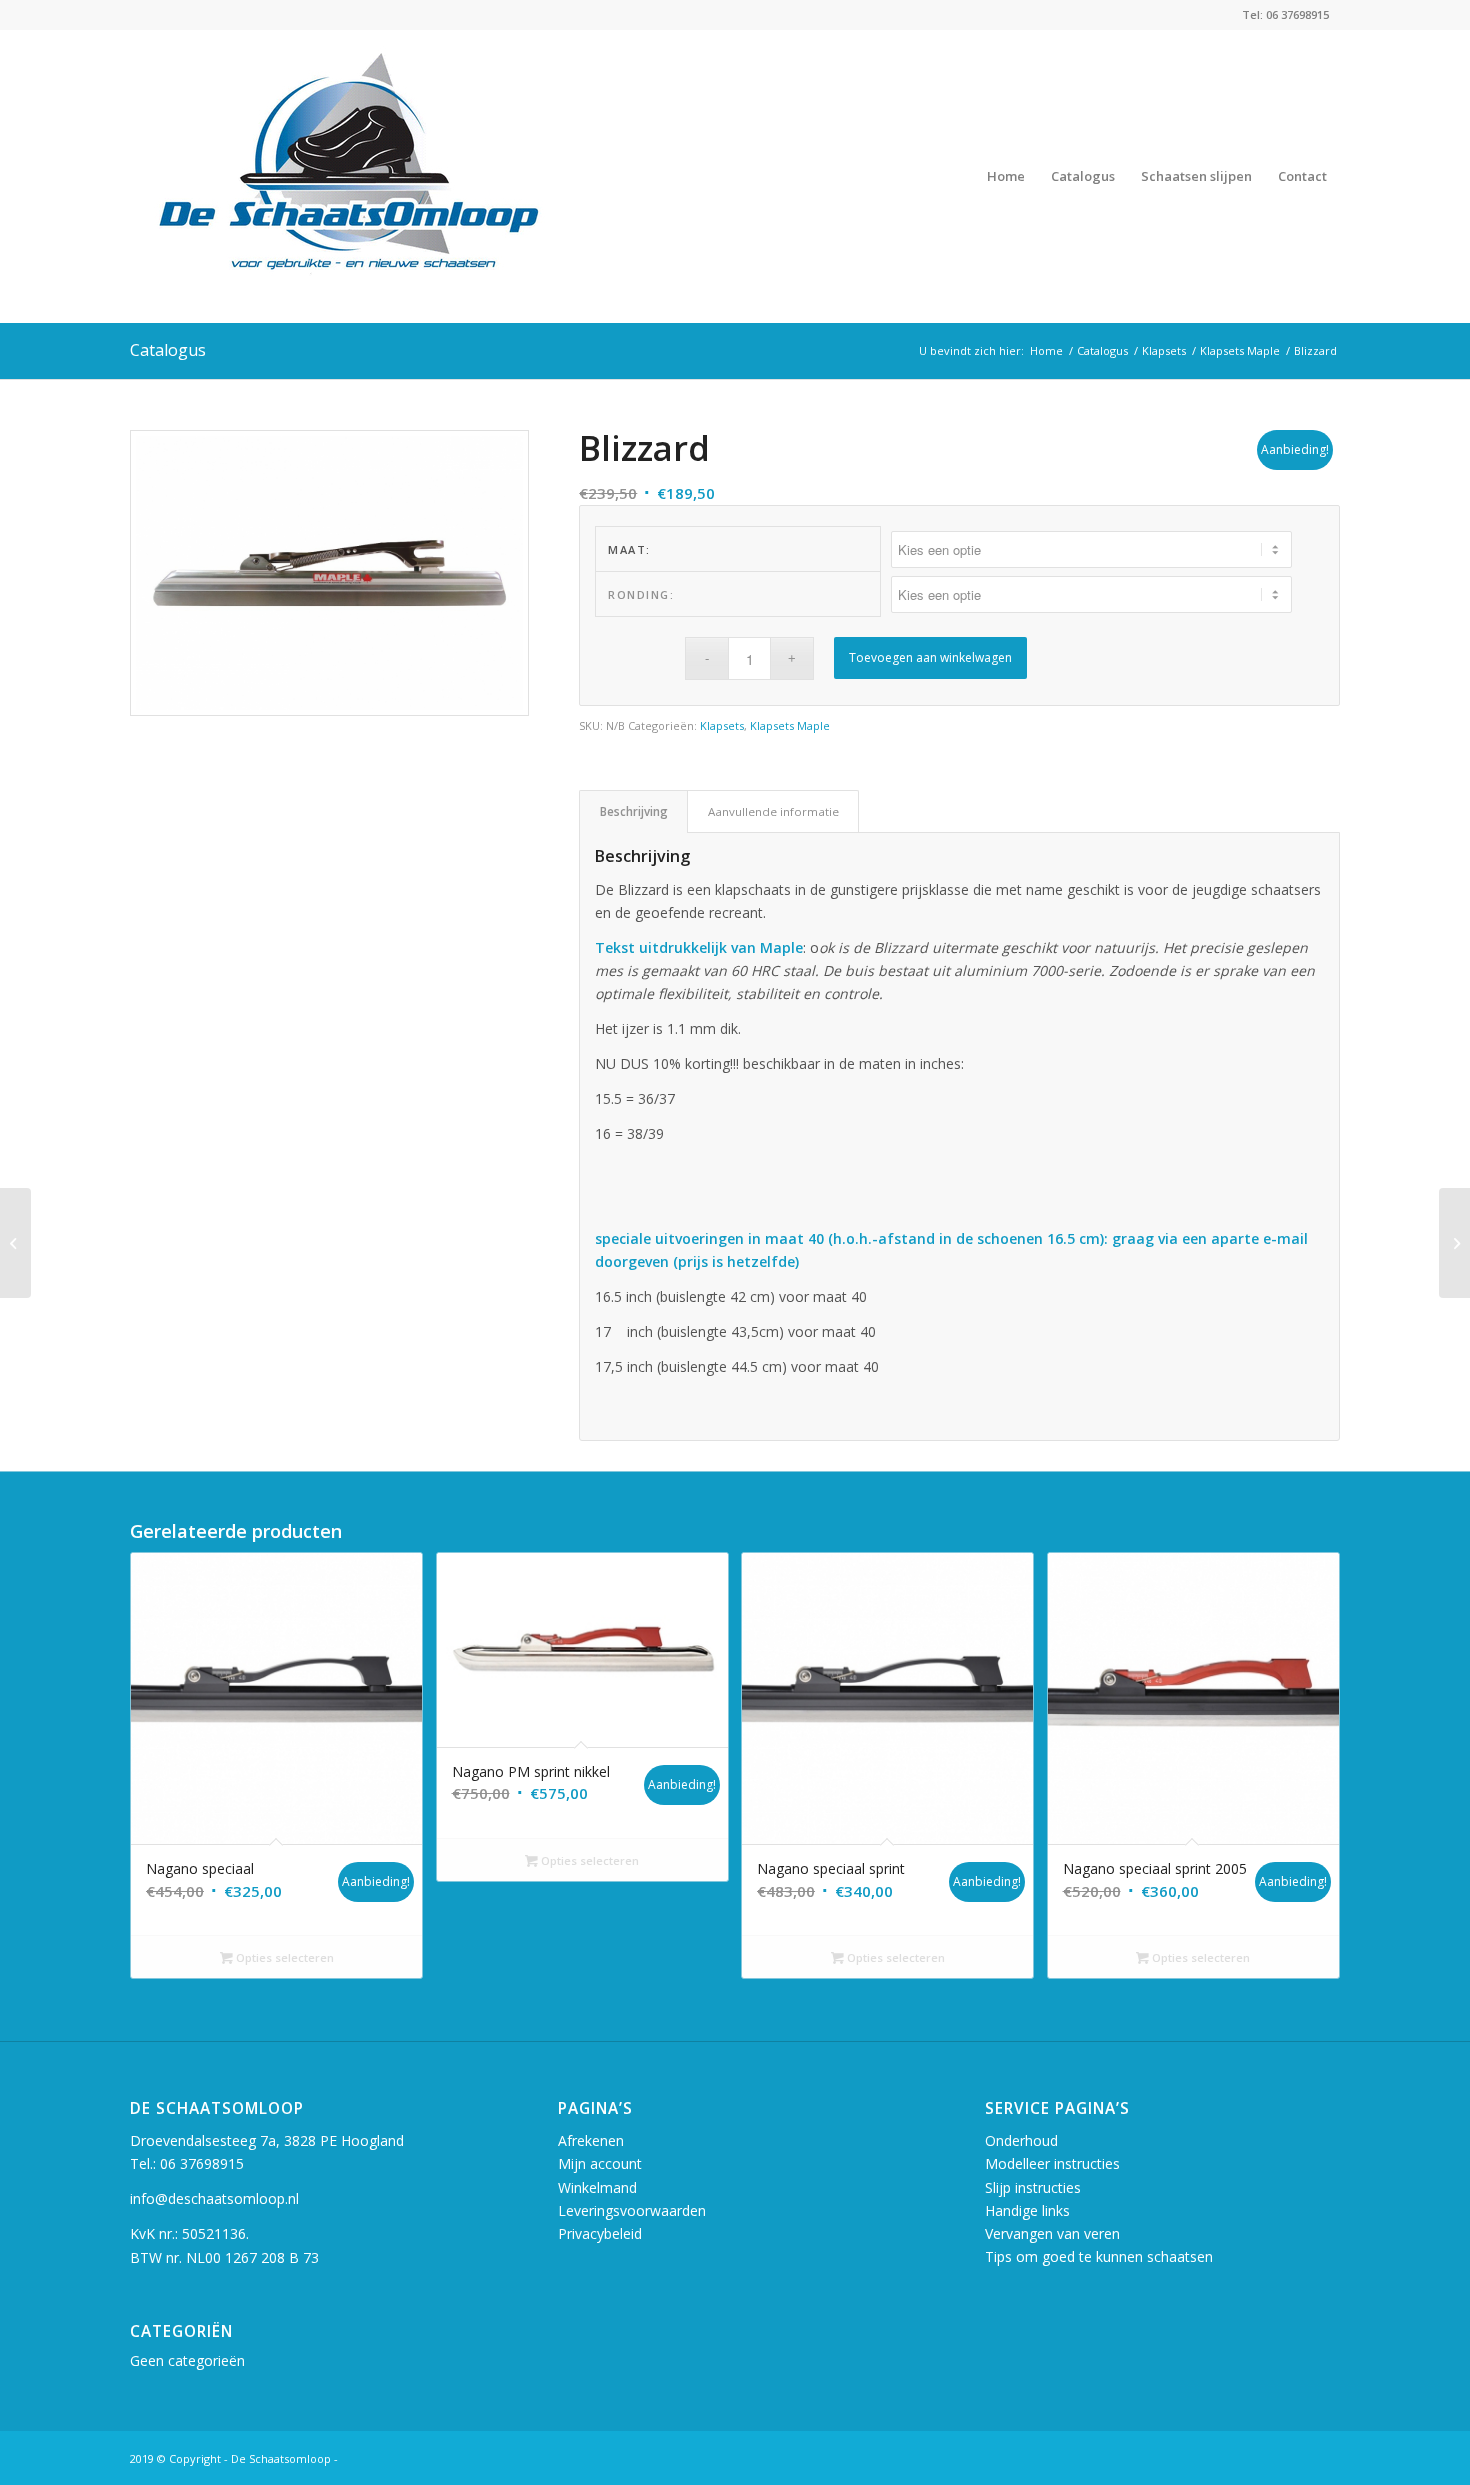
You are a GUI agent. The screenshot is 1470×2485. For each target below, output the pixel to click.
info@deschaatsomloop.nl (214, 2198)
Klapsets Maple (790, 725)
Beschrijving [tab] (634, 811)
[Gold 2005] (1454, 1243)
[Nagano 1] (15, 1243)
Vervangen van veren (1052, 2233)
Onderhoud (1021, 2140)
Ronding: (641, 594)
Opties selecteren (283, 1957)
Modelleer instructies (1052, 2163)
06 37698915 (202, 2163)
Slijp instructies (1033, 2187)
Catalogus (168, 350)
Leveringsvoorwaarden (632, 2210)
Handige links (1027, 2210)
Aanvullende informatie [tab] (773, 811)
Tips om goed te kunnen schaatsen (1099, 2256)
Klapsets (722, 725)
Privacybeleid (600, 2233)
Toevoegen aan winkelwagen (930, 657)
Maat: (629, 549)
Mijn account (600, 2163)
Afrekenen (591, 2140)
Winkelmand (597, 2187)
